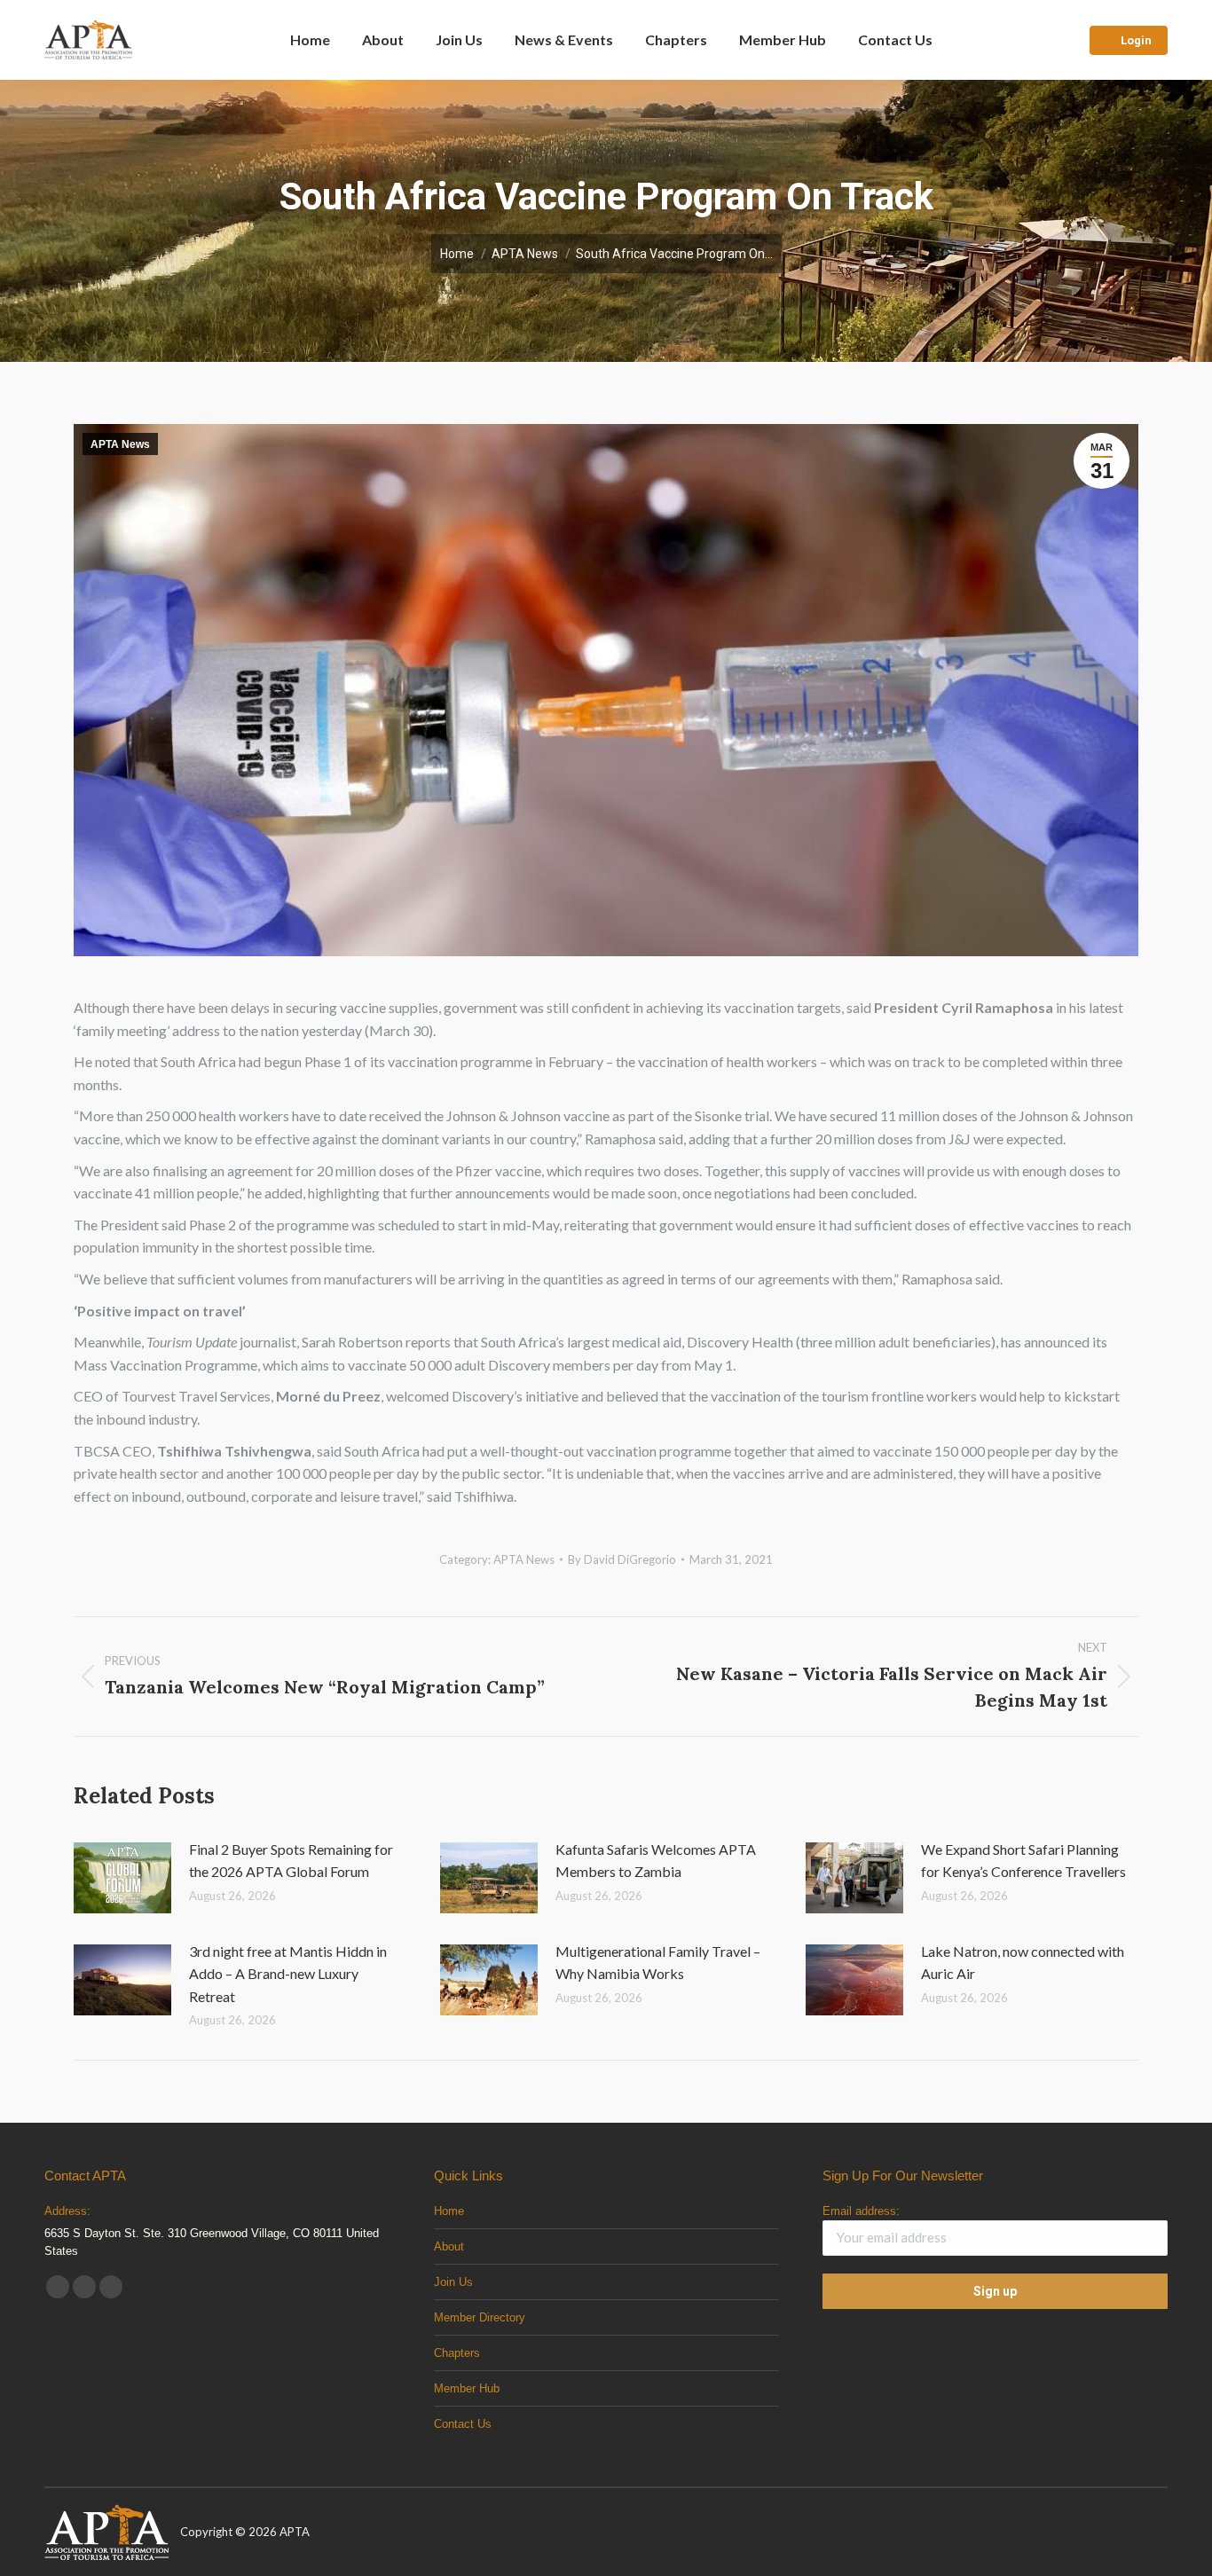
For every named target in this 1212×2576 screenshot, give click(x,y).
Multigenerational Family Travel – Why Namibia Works (658, 1963)
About (449, 2246)
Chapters (457, 2353)
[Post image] (122, 1878)
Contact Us (463, 2424)
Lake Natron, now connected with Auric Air (1023, 1963)
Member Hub (467, 2388)
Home (449, 2211)
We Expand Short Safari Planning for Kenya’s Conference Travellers (1023, 1861)
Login (1136, 40)
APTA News (120, 444)
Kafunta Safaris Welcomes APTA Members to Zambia (656, 1861)
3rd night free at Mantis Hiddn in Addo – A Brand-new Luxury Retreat (288, 1974)
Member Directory (480, 2317)
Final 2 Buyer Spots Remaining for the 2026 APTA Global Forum (291, 1861)
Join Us (453, 2282)
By (622, 1559)
